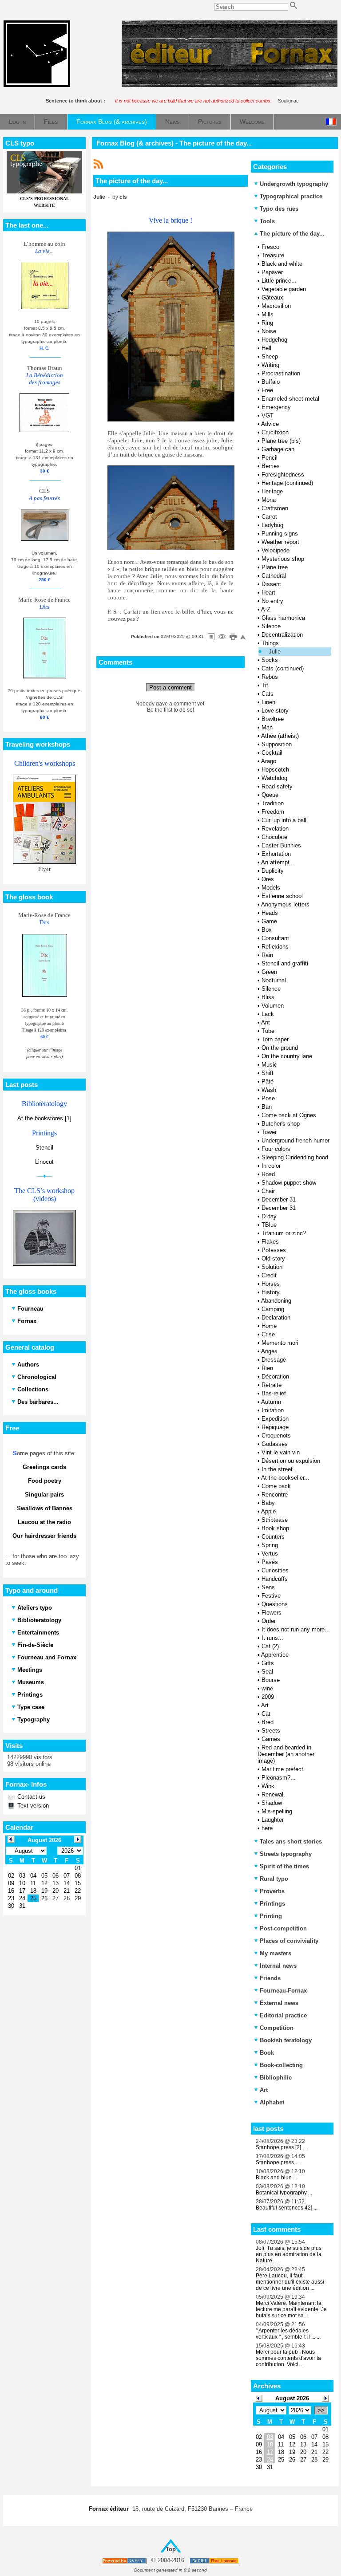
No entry (272, 601)
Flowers (272, 1613)
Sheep (270, 356)
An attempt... (278, 862)
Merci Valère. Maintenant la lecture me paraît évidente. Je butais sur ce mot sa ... (291, 2309)
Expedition (275, 1419)
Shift (268, 1073)
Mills (268, 314)
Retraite (272, 1385)
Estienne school (282, 896)
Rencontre (275, 1495)
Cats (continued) (283, 668)
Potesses (274, 1250)
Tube (268, 1031)
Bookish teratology (286, 2040)
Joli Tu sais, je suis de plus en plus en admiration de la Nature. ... (289, 2254)
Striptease (275, 1520)
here (267, 1828)
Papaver (272, 272)
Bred (268, 1722)
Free (267, 390)
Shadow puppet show (289, 1183)
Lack (268, 1014)
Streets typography (286, 1854)
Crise (268, 1334)
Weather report (280, 542)
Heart (268, 593)
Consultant (275, 938)
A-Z (266, 609)
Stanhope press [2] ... (281, 2147)
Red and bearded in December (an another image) (286, 1754)
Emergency (276, 407)
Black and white (282, 264)
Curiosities (275, 1570)
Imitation (273, 1410)
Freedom (273, 812)
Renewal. (273, 1794)
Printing (271, 1916)
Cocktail (272, 753)
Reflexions (275, 947)
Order (269, 1621)
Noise (269, 331)
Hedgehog (274, 340)
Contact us (30, 1797)
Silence (271, 626)
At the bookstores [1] (44, 1118)
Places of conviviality (289, 1941)
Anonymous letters (285, 904)
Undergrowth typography (294, 184)
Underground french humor (295, 1140)
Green (269, 972)
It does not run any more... (296, 1629)
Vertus (270, 1554)
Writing (270, 365)
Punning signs (280, 534)
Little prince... (279, 281)
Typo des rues (279, 209)
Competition (277, 2028)
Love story (275, 711)
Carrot (269, 517)
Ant (266, 1022)
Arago (269, 761)
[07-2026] (259, 2398)
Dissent (271, 584)
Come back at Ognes (289, 1115)
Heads (270, 913)
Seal (267, 1672)
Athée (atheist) (280, 736)
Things (270, 643)
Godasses (275, 1444)
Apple (268, 1511)
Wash (269, 1090)
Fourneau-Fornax (283, 1991)
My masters (276, 1953)
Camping (273, 1309)
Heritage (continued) (287, 483)
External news (279, 2003)
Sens (268, 1587)
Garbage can (278, 449)
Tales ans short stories (291, 1841)
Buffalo (271, 382)
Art (265, 1705)
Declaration (276, 1318)
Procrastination (281, 373)
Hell (266, 348)
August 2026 (292, 2398)
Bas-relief (274, 1393)
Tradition (273, 803)
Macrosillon (276, 306)
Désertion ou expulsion (291, 1461)
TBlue (269, 1225)
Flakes (270, 1242)
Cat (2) (270, 1646)
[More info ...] (215, 2561)
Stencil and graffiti (285, 963)
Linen (268, 702)
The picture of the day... (291, 234)
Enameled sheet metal (290, 399)
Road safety (277, 786)
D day (269, 1216)
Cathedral (274, 576)
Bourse (271, 1680)
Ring (267, 323)
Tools (267, 221)
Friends (270, 1978)
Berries (271, 466)
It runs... (272, 1638)
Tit (265, 685)
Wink (268, 1786)
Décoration (275, 1377)
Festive (271, 1596)
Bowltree (273, 719)
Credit (269, 1275)
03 (270, 2437)
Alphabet (272, 2102)
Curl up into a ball (284, 820)
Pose (268, 1098)
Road (268, 1174)
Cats (268, 694)
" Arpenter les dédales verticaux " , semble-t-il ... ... (288, 2334)
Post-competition (283, 1928)
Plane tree (275, 567)
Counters (273, 1537)
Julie (275, 652)
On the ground (280, 1048)
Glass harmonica (283, 618)
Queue (270, 795)
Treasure (273, 255)
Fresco (270, 247)
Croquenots (276, 1436)
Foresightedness (283, 475)
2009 (268, 1697)
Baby (268, 1503)
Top (171, 2549)
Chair (268, 1191)
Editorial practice (283, 2015)
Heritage (272, 491)
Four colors (276, 1149)
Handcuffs (275, 1579)
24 (270, 2460)
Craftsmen (275, 508)
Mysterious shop (283, 559)
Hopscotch (275, 770)
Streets (271, 1731)
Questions (275, 1604)
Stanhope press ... (278, 2162)
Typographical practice (291, 196)
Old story (273, 1258)
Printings (272, 1904)
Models (271, 888)
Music (269, 1065)
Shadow (272, 1803)
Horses (271, 1284)
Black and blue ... (276, 2178)
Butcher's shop (281, 1124)
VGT (268, 416)
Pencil (270, 458)
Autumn (271, 1402)
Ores (268, 879)
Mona (269, 500)
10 (270, 2444)
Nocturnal (274, 980)
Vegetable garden (284, 289)
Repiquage (275, 1427)
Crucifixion (275, 432)
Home (269, 1326)
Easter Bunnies (281, 845)
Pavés (270, 1562)
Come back (276, 1486)
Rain (267, 955)
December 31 (279, 1199)
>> (321, 2410)
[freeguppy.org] (125, 2561)
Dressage (274, 1360)
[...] (230, 85)
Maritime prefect (282, 1769)
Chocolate (274, 837)
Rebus (270, 677)
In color (271, 1166)
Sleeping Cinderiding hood (295, 1157)
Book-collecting (281, 2065)
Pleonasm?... (279, 1778)
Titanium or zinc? (284, 1233)
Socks (270, 660)
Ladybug (272, 525)
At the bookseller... (285, 1478)
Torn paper (275, 1039)
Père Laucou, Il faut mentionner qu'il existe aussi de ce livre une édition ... (290, 2282)
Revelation (275, 829)
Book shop (275, 1528)
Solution (272, 1267)
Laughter (273, 1820)
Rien (267, 1368)
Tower (269, 1132)
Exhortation (276, 854)
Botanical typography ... (284, 2193)
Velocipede (276, 550)
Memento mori (280, 1343)
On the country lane (287, 1056)
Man (267, 727)
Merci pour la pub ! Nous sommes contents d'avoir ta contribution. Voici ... (288, 2358)
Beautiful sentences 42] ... (287, 2208)
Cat (266, 1714)
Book (267, 2053)
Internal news (278, 1966)
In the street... (280, 1469)
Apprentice (275, 1655)
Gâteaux (272, 297)
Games (271, 1739)
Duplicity (273, 871)
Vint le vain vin (281, 1452)
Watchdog (274, 778)
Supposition (277, 744)
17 (270, 2452)
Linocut (44, 1162)
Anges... (272, 1351)
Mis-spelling (277, 1811)
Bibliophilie (276, 2078)
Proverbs (272, 1891)
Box (267, 930)
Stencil (44, 1148)
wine (267, 1688)
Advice (270, 424)
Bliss (268, 997)
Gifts (268, 1663)
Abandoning (276, 1301)
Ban (267, 1107)
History (271, 1292)
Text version (32, 1806)
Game (269, 921)
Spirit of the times (284, 1866)
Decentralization (282, 635)
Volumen (273, 1006)
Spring (270, 1545)
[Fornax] (37, 85)
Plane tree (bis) (281, 441)
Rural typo (274, 1879)
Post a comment (170, 687)
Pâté (268, 1081)
